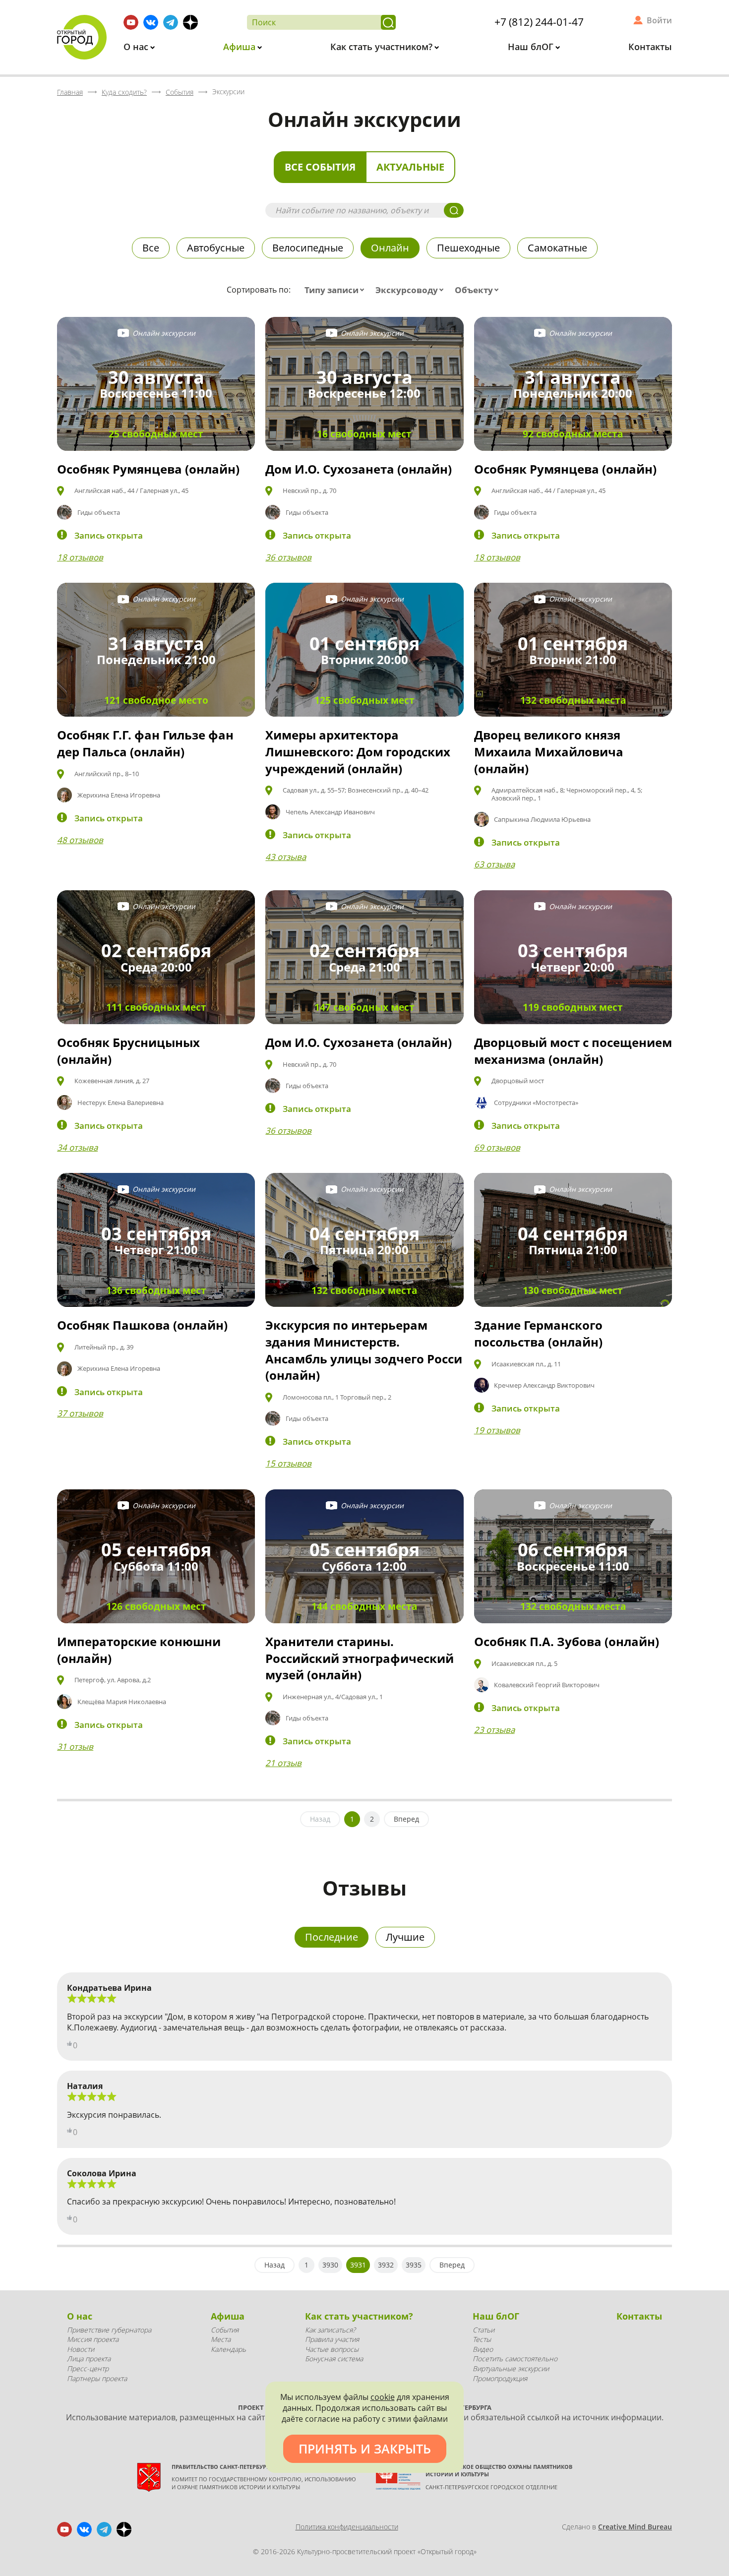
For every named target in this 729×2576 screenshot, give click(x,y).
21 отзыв (283, 1763)
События (225, 2330)
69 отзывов (497, 1147)
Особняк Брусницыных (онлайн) (128, 1051)
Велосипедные (308, 248)
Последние (332, 1937)
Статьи (484, 2330)
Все (151, 248)
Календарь (228, 2349)
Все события (320, 167)
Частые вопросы (332, 2349)
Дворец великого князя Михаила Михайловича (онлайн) (549, 751)
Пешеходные (468, 248)
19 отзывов (497, 1430)
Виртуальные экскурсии (511, 2368)
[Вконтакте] (151, 22)
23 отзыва (494, 1730)
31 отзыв (75, 1747)
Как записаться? (330, 2330)
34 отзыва (77, 1147)
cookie (383, 2397)
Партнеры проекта (97, 2378)
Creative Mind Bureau (635, 2527)
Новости (81, 2349)
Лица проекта (89, 2359)
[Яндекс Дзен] (190, 22)
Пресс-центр (88, 2368)
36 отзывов (288, 557)
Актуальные (410, 167)
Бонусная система (334, 2359)
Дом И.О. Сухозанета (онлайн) (359, 469)
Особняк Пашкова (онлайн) (142, 1325)
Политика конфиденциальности (347, 2527)
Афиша (241, 47)
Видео (483, 2349)
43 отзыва (286, 857)
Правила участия (332, 2339)
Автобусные (216, 248)
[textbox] (336, 290)
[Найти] (388, 22)
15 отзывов (288, 1463)
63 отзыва (494, 864)
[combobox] (336, 290)
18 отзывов (80, 557)
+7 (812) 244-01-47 (539, 22)
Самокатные (557, 248)
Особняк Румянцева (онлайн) (148, 469)
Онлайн (390, 248)
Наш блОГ (532, 47)
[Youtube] (131, 22)
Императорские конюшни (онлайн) (139, 1650)
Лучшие (405, 1937)
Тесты (482, 2339)
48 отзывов (80, 840)
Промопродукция (500, 2378)
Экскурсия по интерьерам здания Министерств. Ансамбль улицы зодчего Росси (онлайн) (364, 1350)
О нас (137, 47)
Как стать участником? (383, 47)
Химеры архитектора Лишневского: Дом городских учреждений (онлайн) (358, 751)
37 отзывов (80, 1413)
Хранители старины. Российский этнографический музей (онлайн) (360, 1658)
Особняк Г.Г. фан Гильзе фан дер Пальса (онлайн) (145, 743)
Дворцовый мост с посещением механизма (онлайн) (573, 1051)
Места (221, 2339)
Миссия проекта (93, 2339)
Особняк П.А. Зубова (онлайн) (567, 1641)
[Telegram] (171, 22)
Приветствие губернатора (109, 2330)
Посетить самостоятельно (515, 2359)
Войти (659, 20)
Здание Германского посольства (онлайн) (538, 1333)
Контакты (650, 47)
